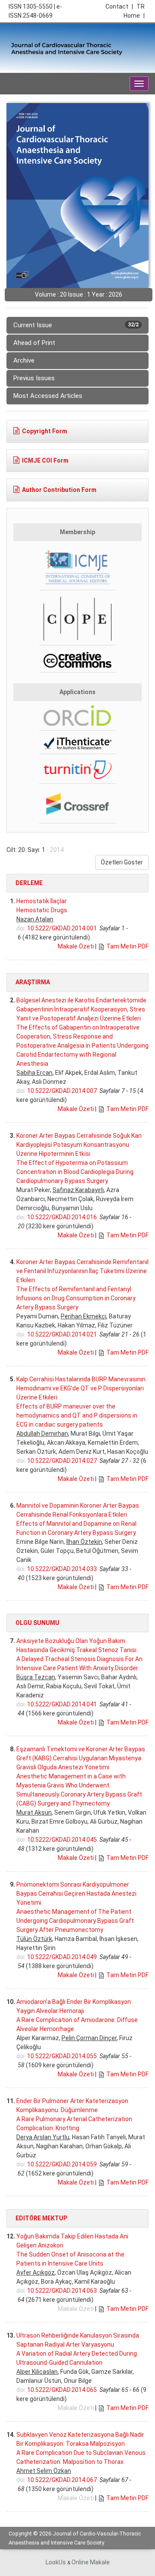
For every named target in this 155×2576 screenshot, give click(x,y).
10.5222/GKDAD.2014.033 (62, 1569)
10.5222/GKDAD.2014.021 (62, 1334)
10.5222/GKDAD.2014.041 (62, 1704)
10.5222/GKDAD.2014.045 (62, 1840)
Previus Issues (34, 378)
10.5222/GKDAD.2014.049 (62, 1957)
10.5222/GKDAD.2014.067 (62, 2480)
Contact (119, 6)
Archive (24, 360)
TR (141, 6)
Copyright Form (45, 431)
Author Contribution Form (59, 490)
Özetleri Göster (122, 862)
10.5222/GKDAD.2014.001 (62, 928)
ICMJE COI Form (45, 460)
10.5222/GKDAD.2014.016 (62, 1217)
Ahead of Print (34, 343)
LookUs (56, 2562)
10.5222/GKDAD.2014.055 (62, 2056)
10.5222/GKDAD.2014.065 (62, 2390)
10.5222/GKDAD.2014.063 (62, 2291)
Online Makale (91, 2562)
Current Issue (76, 325)
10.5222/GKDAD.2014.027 (62, 1461)
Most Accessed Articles (48, 396)
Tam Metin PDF (127, 946)
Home (134, 16)
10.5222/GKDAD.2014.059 (62, 2164)
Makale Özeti (76, 946)
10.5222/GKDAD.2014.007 (62, 1091)
